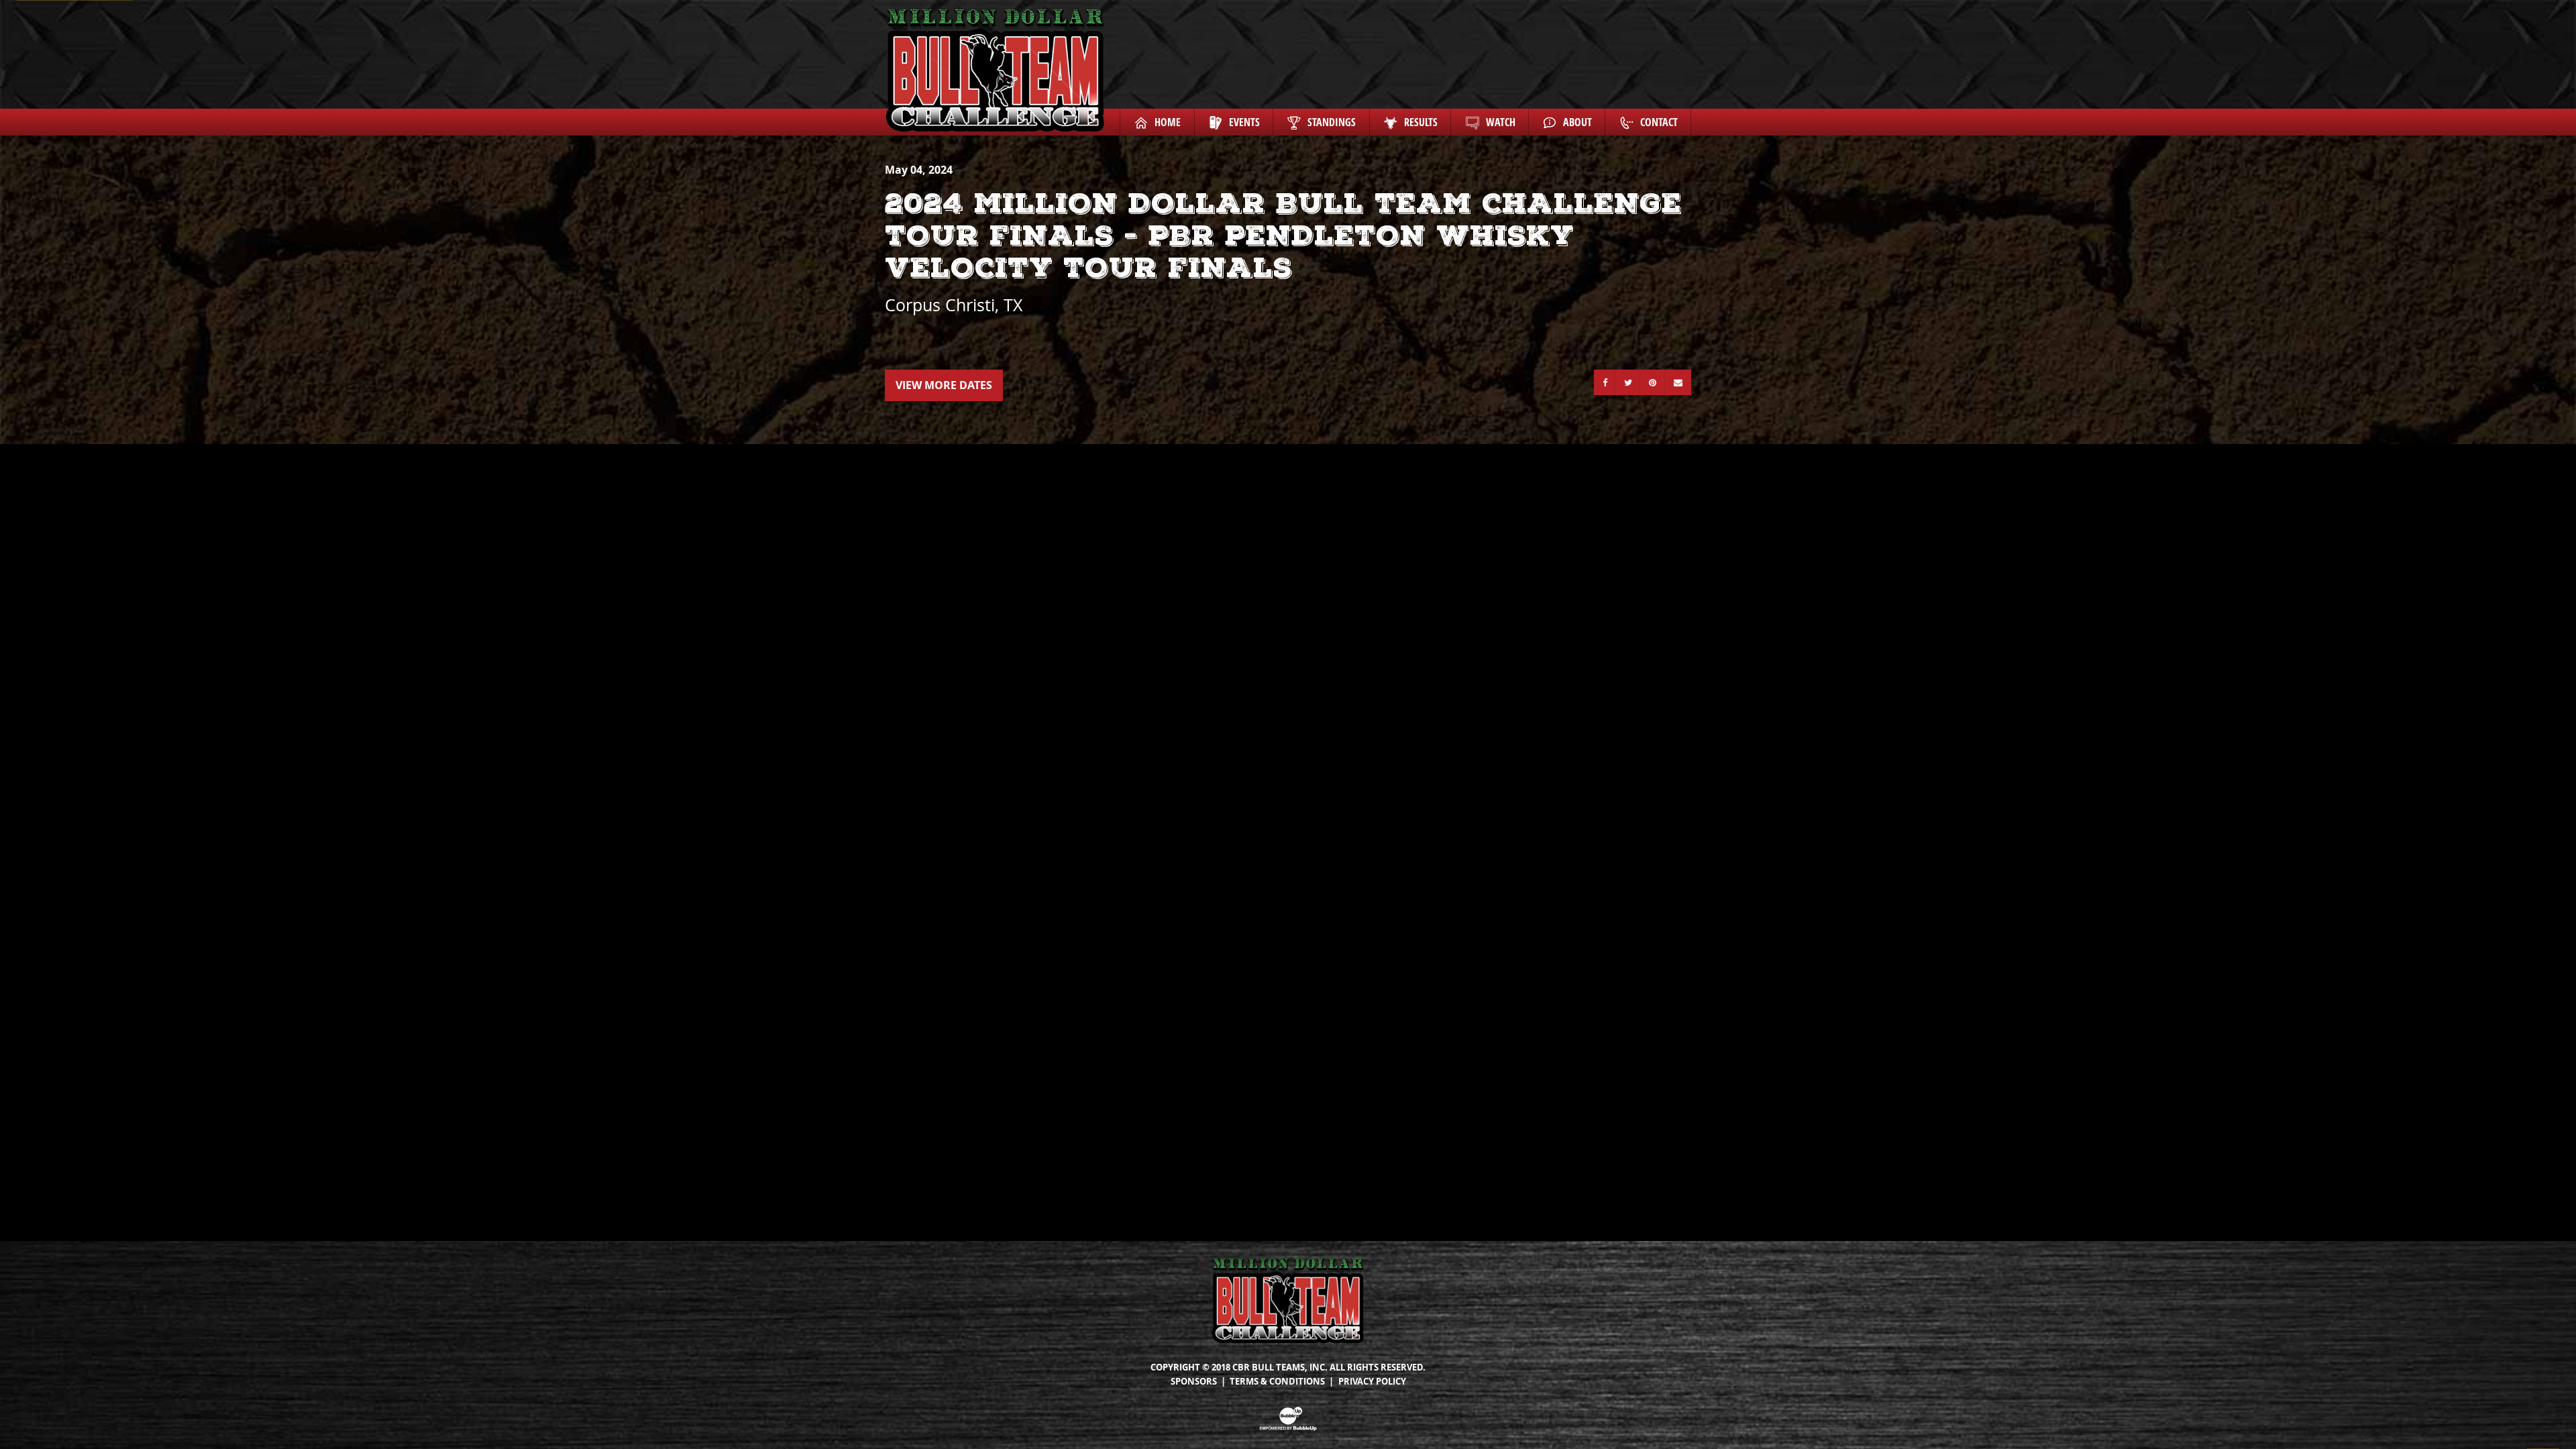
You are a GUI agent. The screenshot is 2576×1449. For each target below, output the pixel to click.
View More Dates (944, 385)
